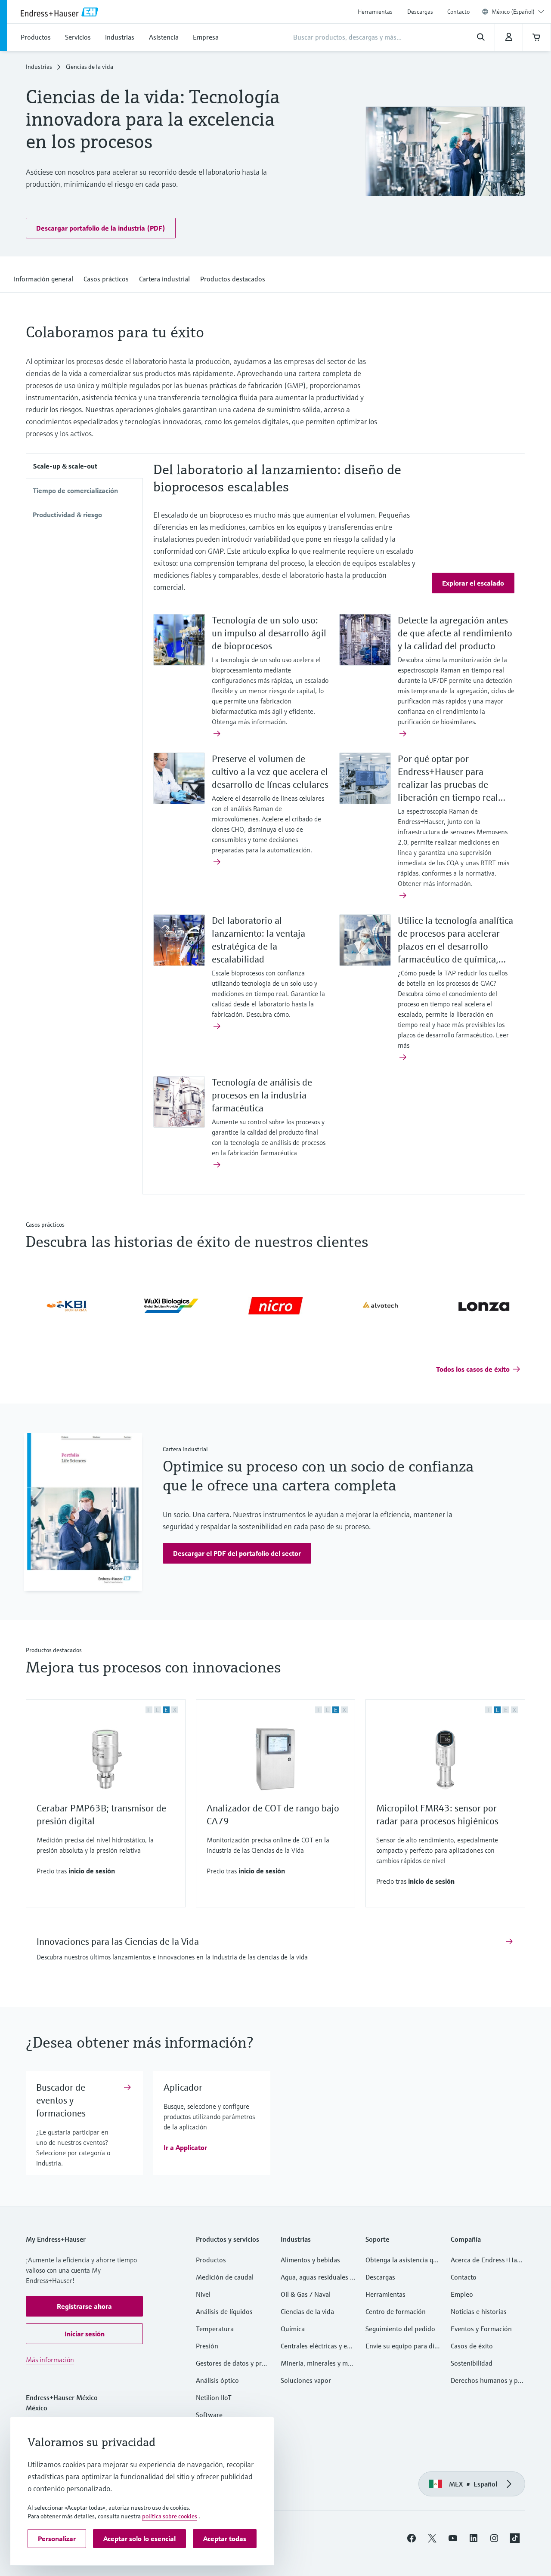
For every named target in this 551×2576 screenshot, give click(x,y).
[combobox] (518, 12)
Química (293, 2330)
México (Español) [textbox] (513, 12)
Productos (211, 2261)
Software (209, 2416)
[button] (101, 229)
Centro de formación (396, 2313)
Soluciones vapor (306, 2382)
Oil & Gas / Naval (306, 2295)
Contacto (458, 12)
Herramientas (375, 12)
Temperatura (215, 2330)
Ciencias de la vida (307, 2313)
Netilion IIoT (214, 2399)
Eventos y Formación (481, 2330)
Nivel (203, 2295)
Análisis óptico (217, 2382)
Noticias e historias (479, 2313)
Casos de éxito (472, 2347)
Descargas (420, 12)
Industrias (39, 68)
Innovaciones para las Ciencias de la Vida (118, 1943)
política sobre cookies (170, 2516)
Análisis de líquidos (224, 2313)
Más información (50, 2361)
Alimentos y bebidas (310, 2261)
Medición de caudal (225, 2278)
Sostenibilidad (472, 2364)
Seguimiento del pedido (400, 2330)
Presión (207, 2347)
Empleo (462, 2295)
